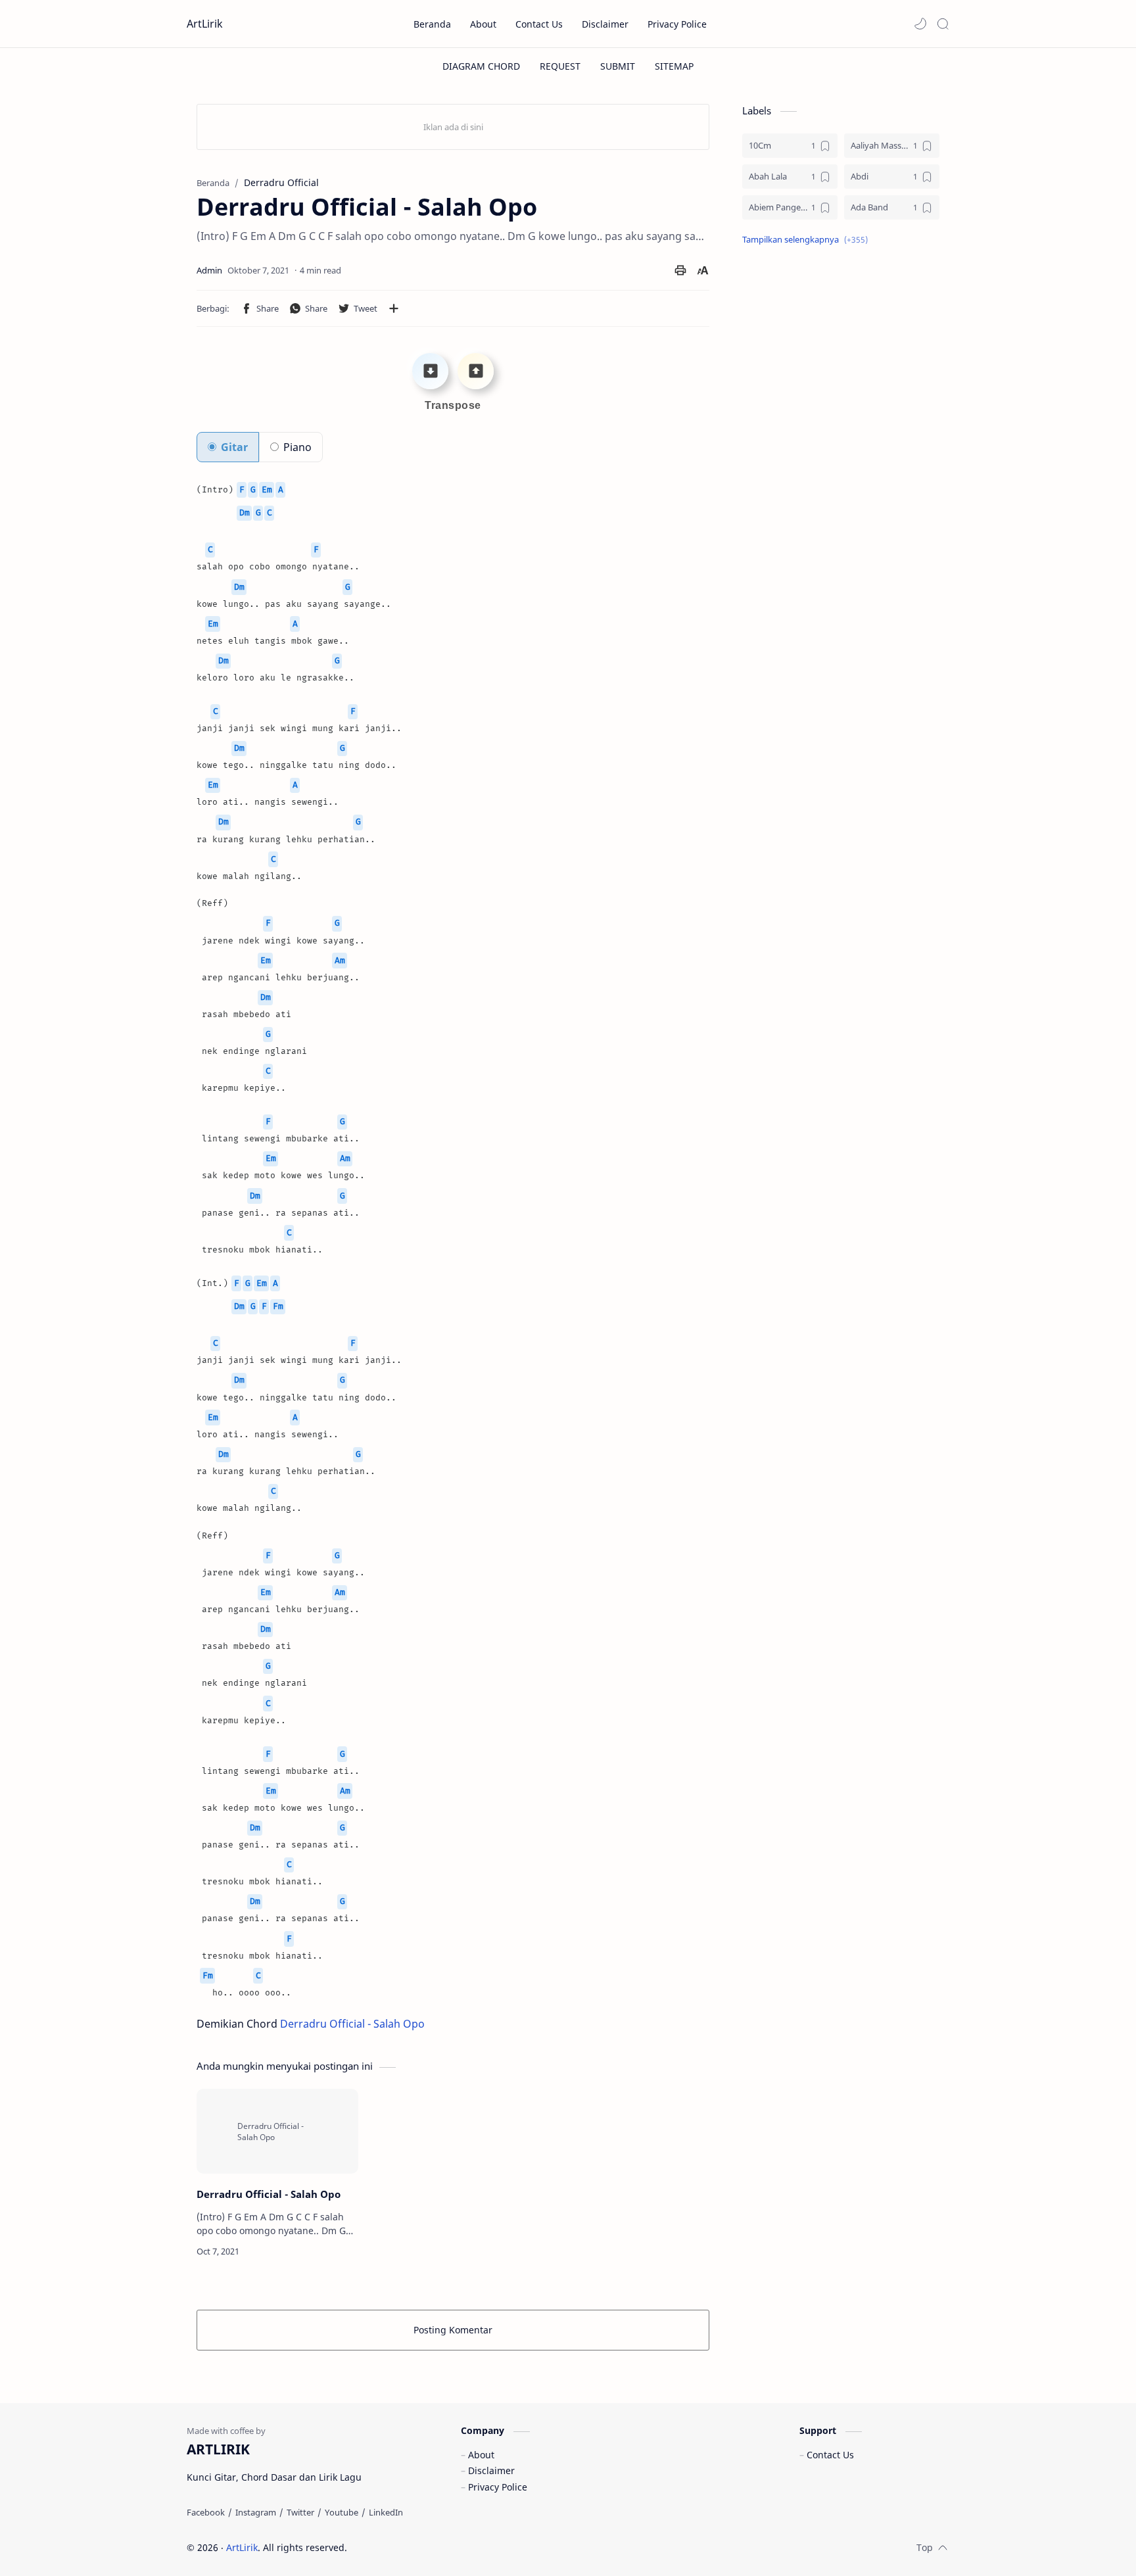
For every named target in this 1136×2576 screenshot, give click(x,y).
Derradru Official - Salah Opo (352, 2024)
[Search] (943, 24)
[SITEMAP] (674, 66)
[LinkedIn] (386, 2512)
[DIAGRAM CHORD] (481, 66)
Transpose (453, 405)
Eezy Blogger (441, 2547)
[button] (920, 24)
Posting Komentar (453, 2330)
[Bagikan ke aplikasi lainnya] (394, 308)
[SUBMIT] (618, 66)
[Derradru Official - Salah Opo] (277, 2131)
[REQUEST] (560, 66)
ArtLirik (205, 24)
